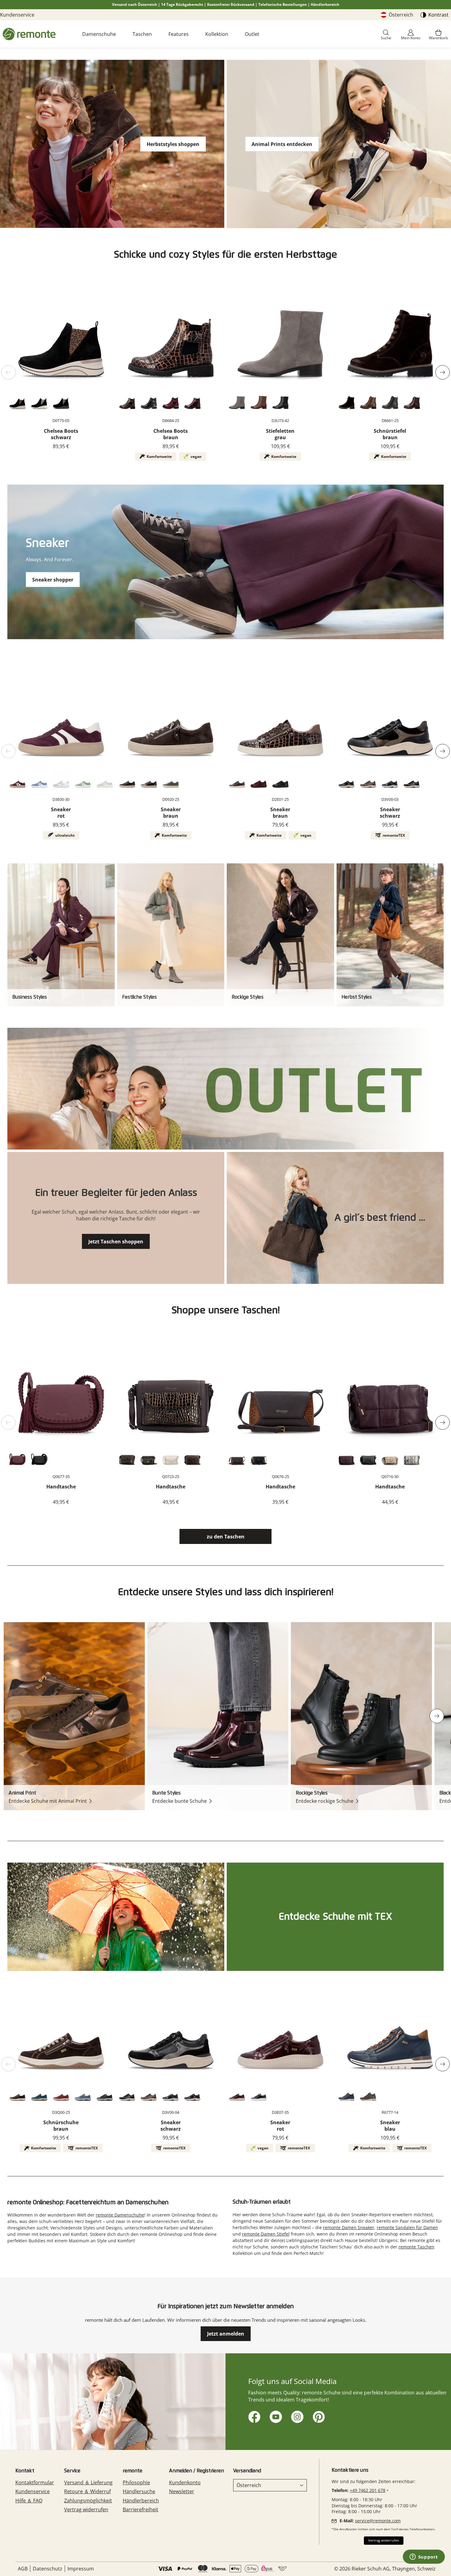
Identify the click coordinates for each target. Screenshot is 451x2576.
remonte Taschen (416, 2247)
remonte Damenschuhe (120, 2215)
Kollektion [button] (217, 34)
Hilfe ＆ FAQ (29, 2501)
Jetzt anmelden (226, 2334)
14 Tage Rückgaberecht (182, 4)
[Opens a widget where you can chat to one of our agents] (424, 2557)
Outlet (252, 34)
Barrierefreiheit (141, 2509)
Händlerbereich (325, 4)
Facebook (253, 2416)
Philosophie (136, 2482)
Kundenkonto (185, 2482)
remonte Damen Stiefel (266, 2234)
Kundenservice (17, 15)
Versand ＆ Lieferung (88, 2482)
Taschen (142, 34)
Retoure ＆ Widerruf (87, 2491)
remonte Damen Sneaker (349, 2227)
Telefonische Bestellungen (283, 4)
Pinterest (318, 2416)
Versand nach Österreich (135, 4)
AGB (23, 2569)
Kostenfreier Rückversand (231, 4)
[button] (386, 35)
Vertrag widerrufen (86, 2509)
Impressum (81, 2569)
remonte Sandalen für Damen (407, 2227)
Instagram (296, 2416)
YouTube (275, 2416)
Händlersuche (139, 2491)
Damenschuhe (99, 34)
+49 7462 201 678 (368, 2490)
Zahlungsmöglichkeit (88, 2501)
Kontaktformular (35, 2482)
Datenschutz (48, 2569)
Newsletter (182, 2491)
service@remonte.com (378, 2521)
